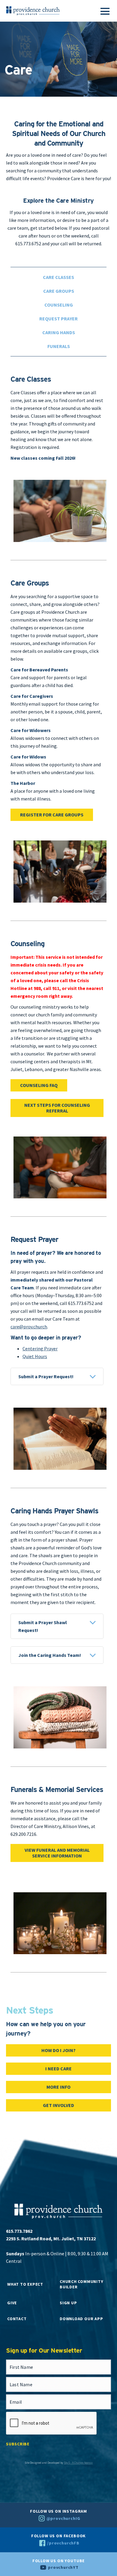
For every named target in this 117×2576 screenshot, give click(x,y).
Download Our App (81, 2319)
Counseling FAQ (39, 1085)
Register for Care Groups (52, 815)
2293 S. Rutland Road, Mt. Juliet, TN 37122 (51, 2238)
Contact (17, 2319)
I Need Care (58, 2069)
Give (12, 2303)
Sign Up (68, 2303)
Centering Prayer (40, 1349)
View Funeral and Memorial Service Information (57, 1853)
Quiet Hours (35, 1356)
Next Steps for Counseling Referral (57, 1108)
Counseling (59, 305)
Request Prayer (58, 319)
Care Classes (58, 277)
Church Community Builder (81, 2284)
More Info (58, 2087)
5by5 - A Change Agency (78, 2463)
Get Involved (58, 2105)
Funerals (59, 346)
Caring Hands (59, 332)
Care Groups (59, 291)
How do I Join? (58, 2050)
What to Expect (25, 2284)
